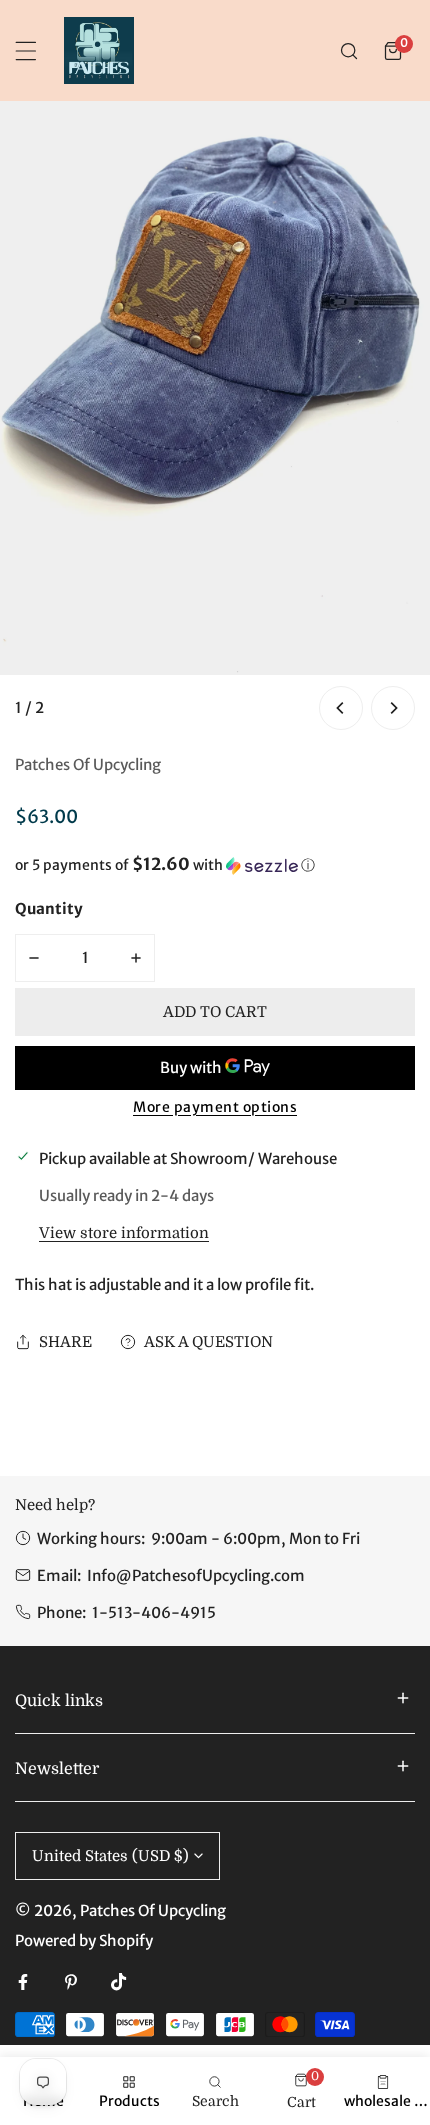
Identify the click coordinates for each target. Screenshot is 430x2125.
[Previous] (341, 708)
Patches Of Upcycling (88, 764)
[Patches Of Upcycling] (99, 50)
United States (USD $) (110, 1856)
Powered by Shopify (84, 1940)
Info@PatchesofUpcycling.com (196, 1575)
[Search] (349, 51)
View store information (124, 1233)
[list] (215, 417)
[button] (393, 51)
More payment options (215, 1107)
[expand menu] (26, 51)
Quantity (49, 908)
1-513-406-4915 (154, 1612)
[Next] (393, 708)
